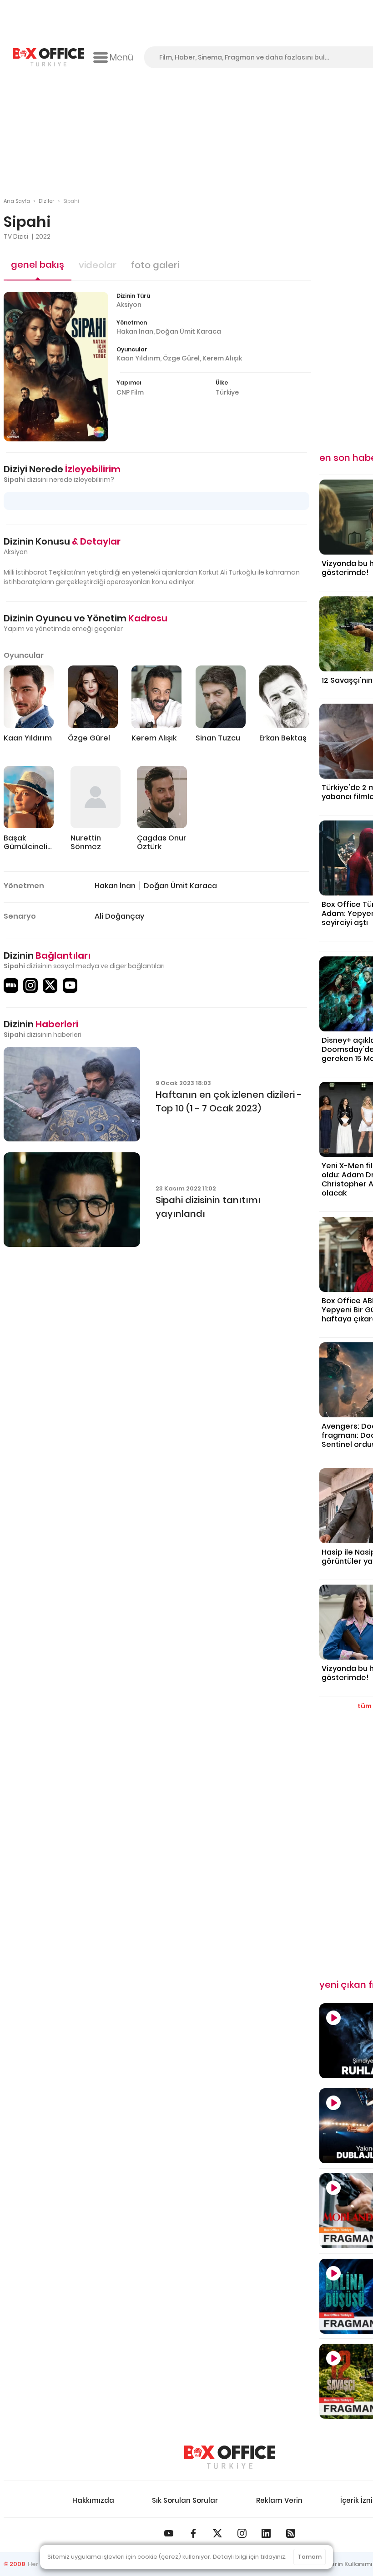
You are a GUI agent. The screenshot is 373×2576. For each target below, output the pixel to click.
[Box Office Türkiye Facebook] (193, 2533)
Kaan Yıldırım (138, 358)
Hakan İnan (135, 331)
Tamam (310, 2557)
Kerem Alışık (222, 358)
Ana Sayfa (17, 201)
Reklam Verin (279, 2500)
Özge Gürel (181, 358)
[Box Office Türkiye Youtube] (169, 2533)
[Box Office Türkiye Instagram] (242, 2533)
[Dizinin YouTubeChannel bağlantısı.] (70, 985)
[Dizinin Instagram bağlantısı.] (30, 985)
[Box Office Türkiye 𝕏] (217, 2533)
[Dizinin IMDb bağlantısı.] (11, 985)
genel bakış (38, 265)
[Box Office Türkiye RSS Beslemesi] (291, 2533)
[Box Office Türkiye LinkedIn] (266, 2533)
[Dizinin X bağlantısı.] (50, 985)
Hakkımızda (93, 2500)
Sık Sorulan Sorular (185, 2500)
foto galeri (155, 265)
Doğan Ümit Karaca (189, 331)
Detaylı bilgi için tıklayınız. (250, 2557)
